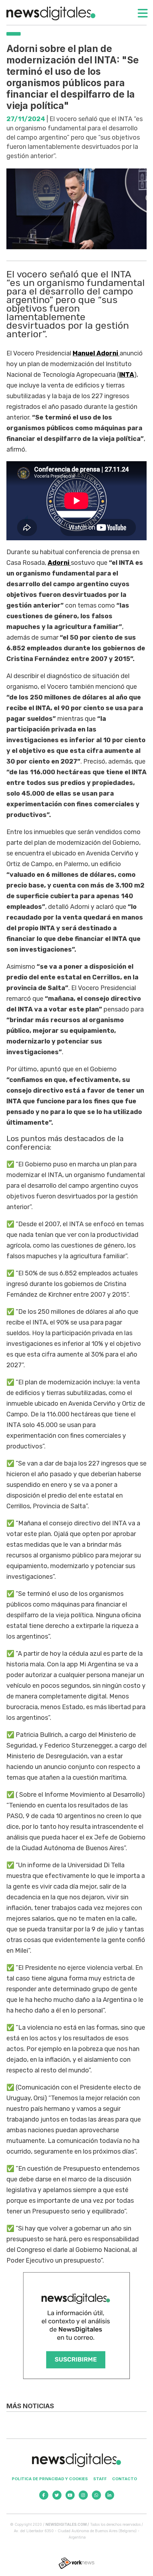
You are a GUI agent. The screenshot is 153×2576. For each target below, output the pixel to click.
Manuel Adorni (96, 353)
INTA (127, 375)
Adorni (59, 563)
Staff (100, 2479)
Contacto (125, 2479)
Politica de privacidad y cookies (50, 2479)
